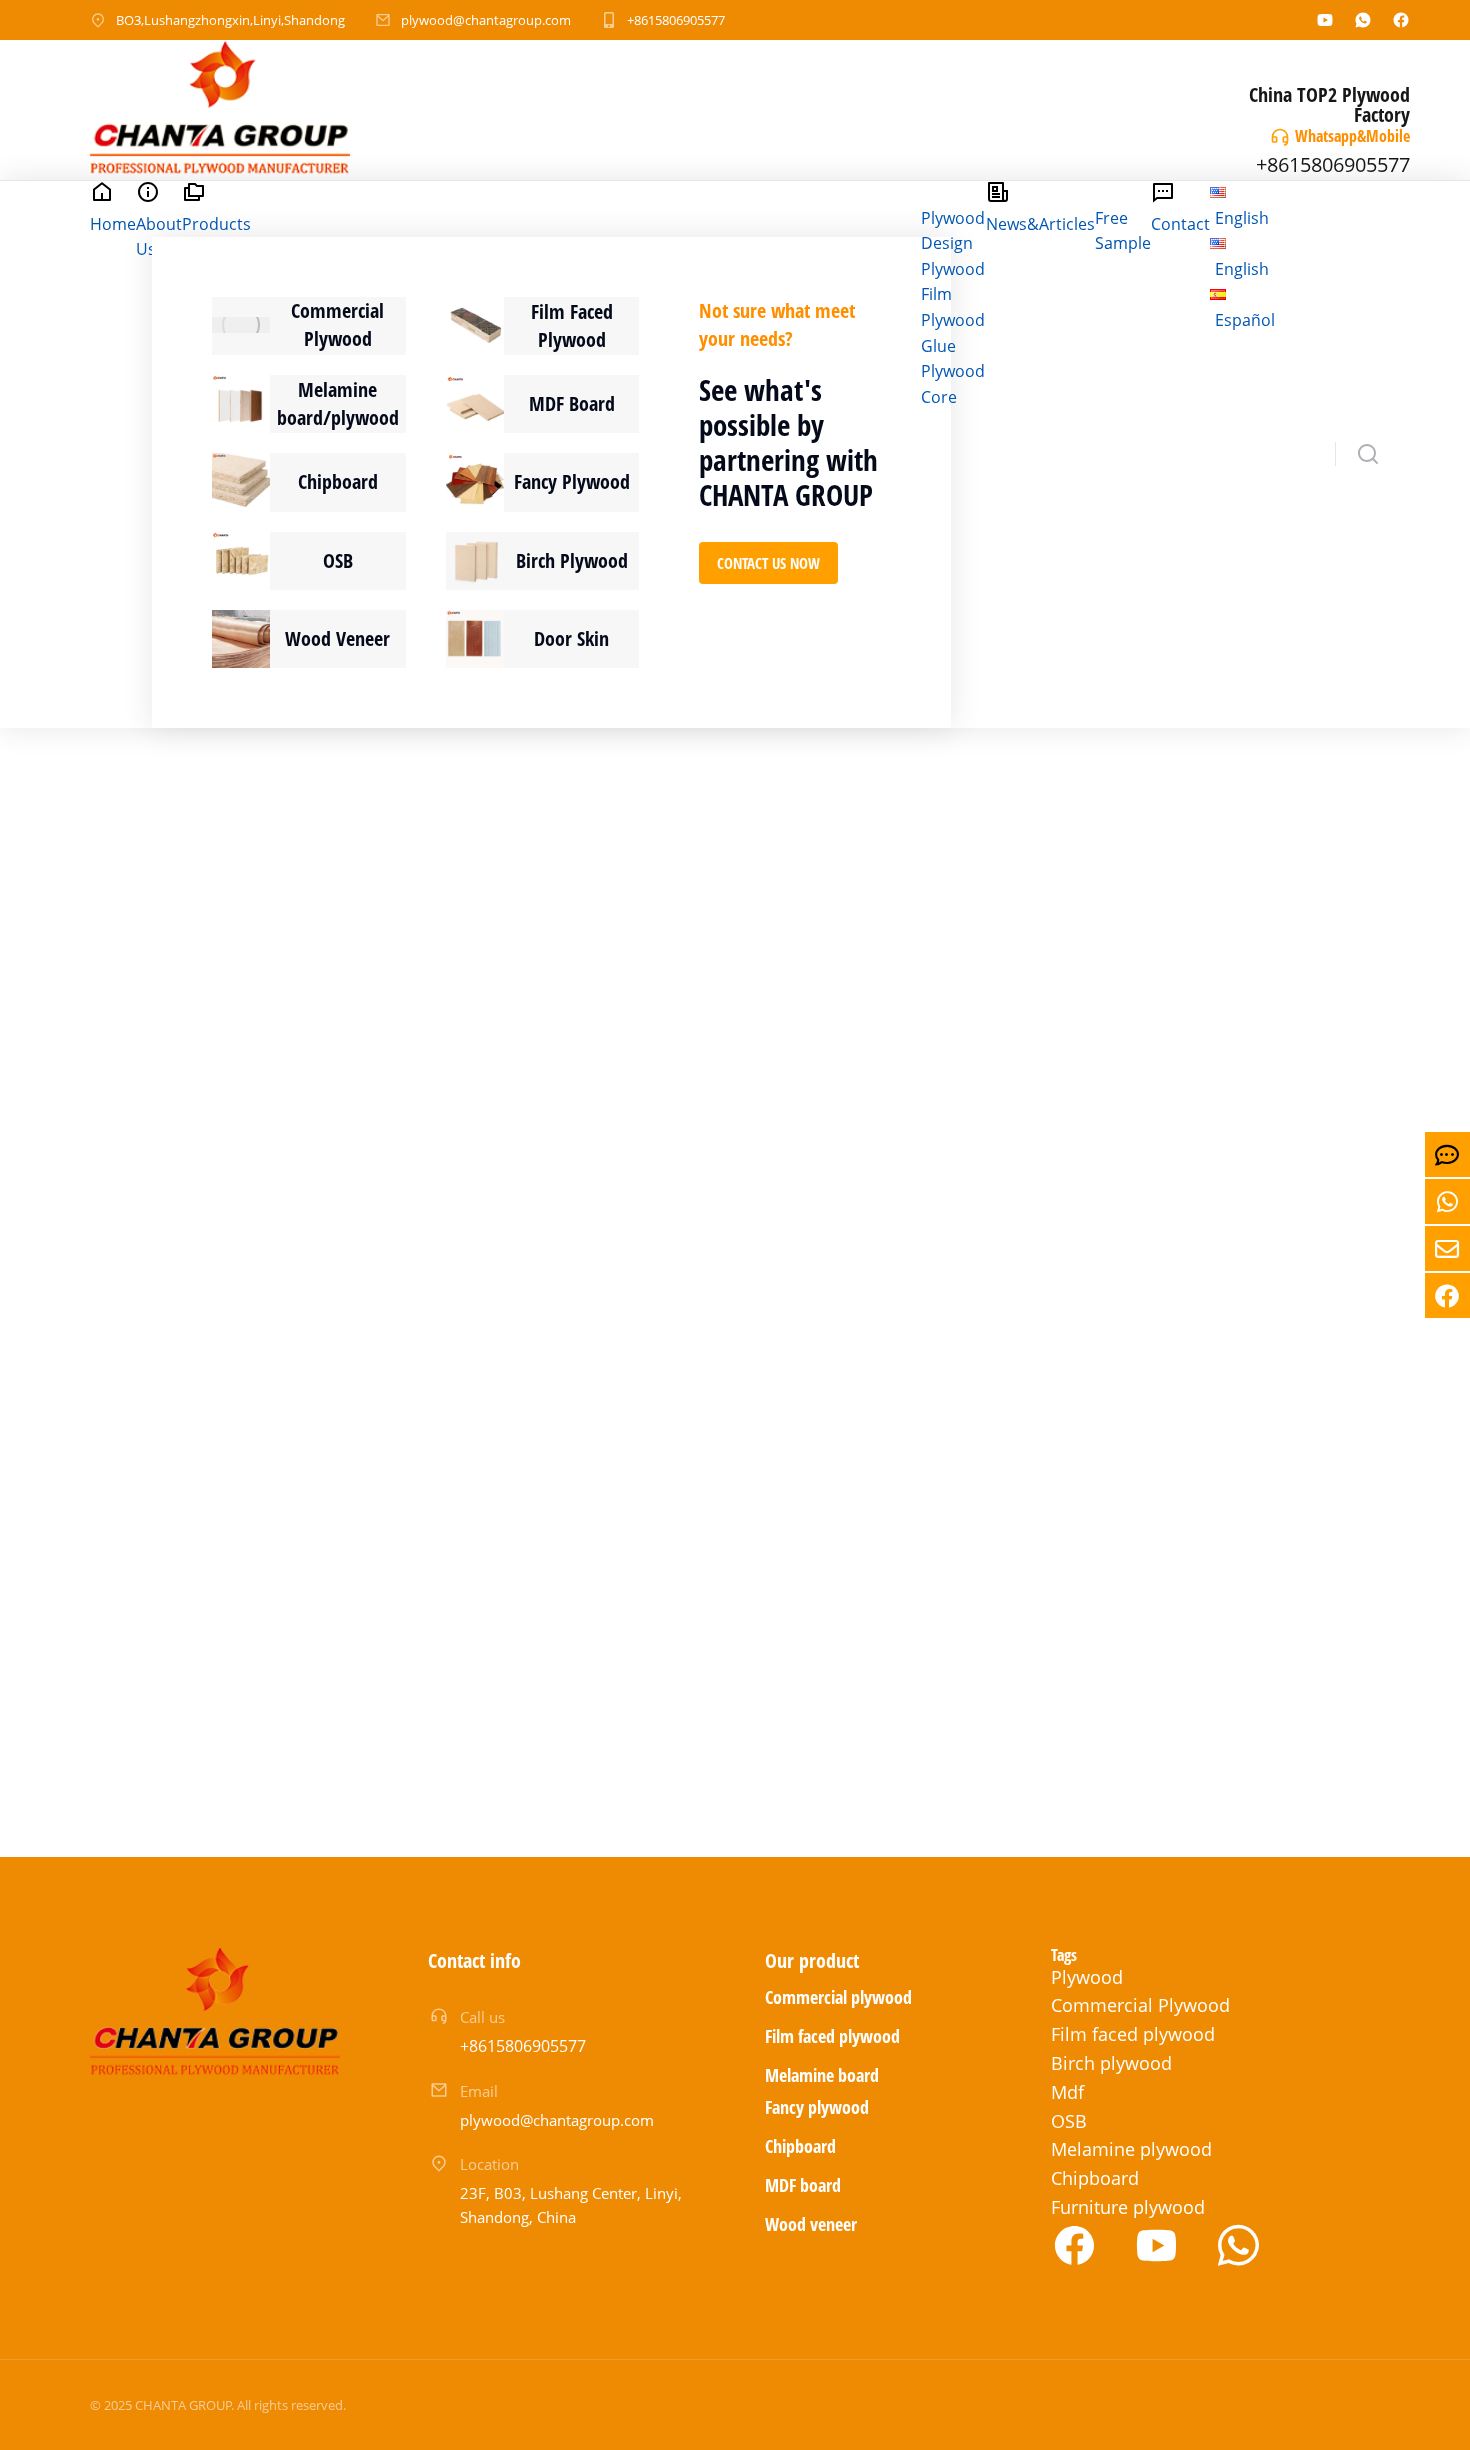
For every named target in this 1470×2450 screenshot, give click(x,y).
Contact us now (768, 563)
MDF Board (572, 403)
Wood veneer (811, 2224)
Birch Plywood (572, 560)
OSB (338, 560)
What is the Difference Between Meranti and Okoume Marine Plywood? (723, 1066)
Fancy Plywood (572, 481)
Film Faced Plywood (572, 325)
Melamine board (822, 2075)
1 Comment (770, 1163)
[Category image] (241, 325)
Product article (216, 1105)
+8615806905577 (676, 20)
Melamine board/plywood (338, 403)
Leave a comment (386, 1131)
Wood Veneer (337, 638)
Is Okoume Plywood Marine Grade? (1108, 1050)
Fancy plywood (817, 2107)
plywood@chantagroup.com (486, 20)
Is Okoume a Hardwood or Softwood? (288, 1050)
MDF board (803, 2185)
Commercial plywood (838, 1997)
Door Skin (571, 638)
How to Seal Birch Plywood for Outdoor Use (1118, 1476)
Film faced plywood (832, 2036)
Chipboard (338, 481)
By (345, 1105)
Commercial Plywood (337, 324)
